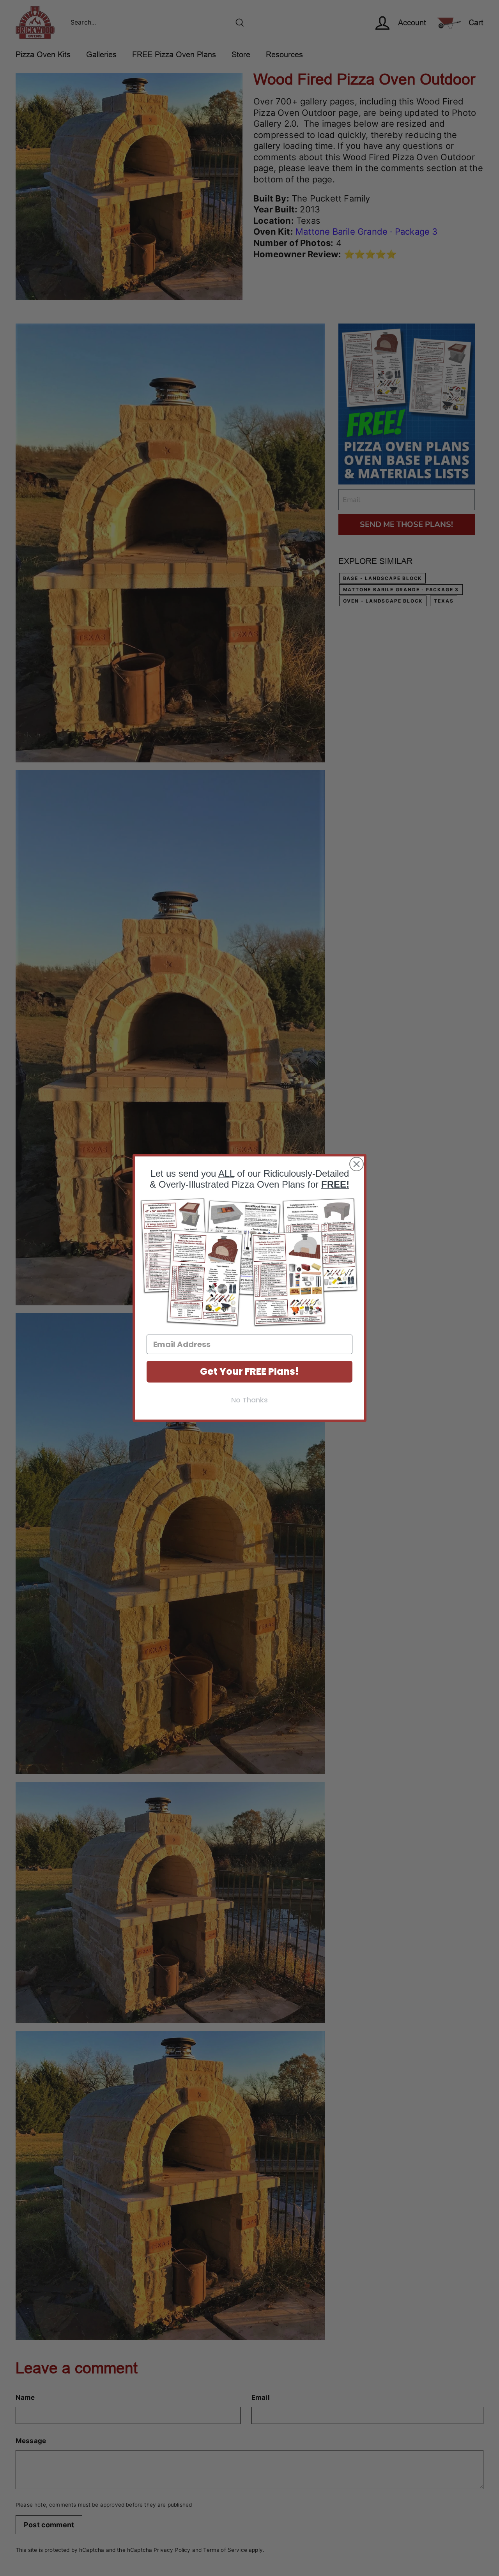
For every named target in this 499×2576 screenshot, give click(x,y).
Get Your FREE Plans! (249, 1371)
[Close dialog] (357, 1164)
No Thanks (249, 1400)
